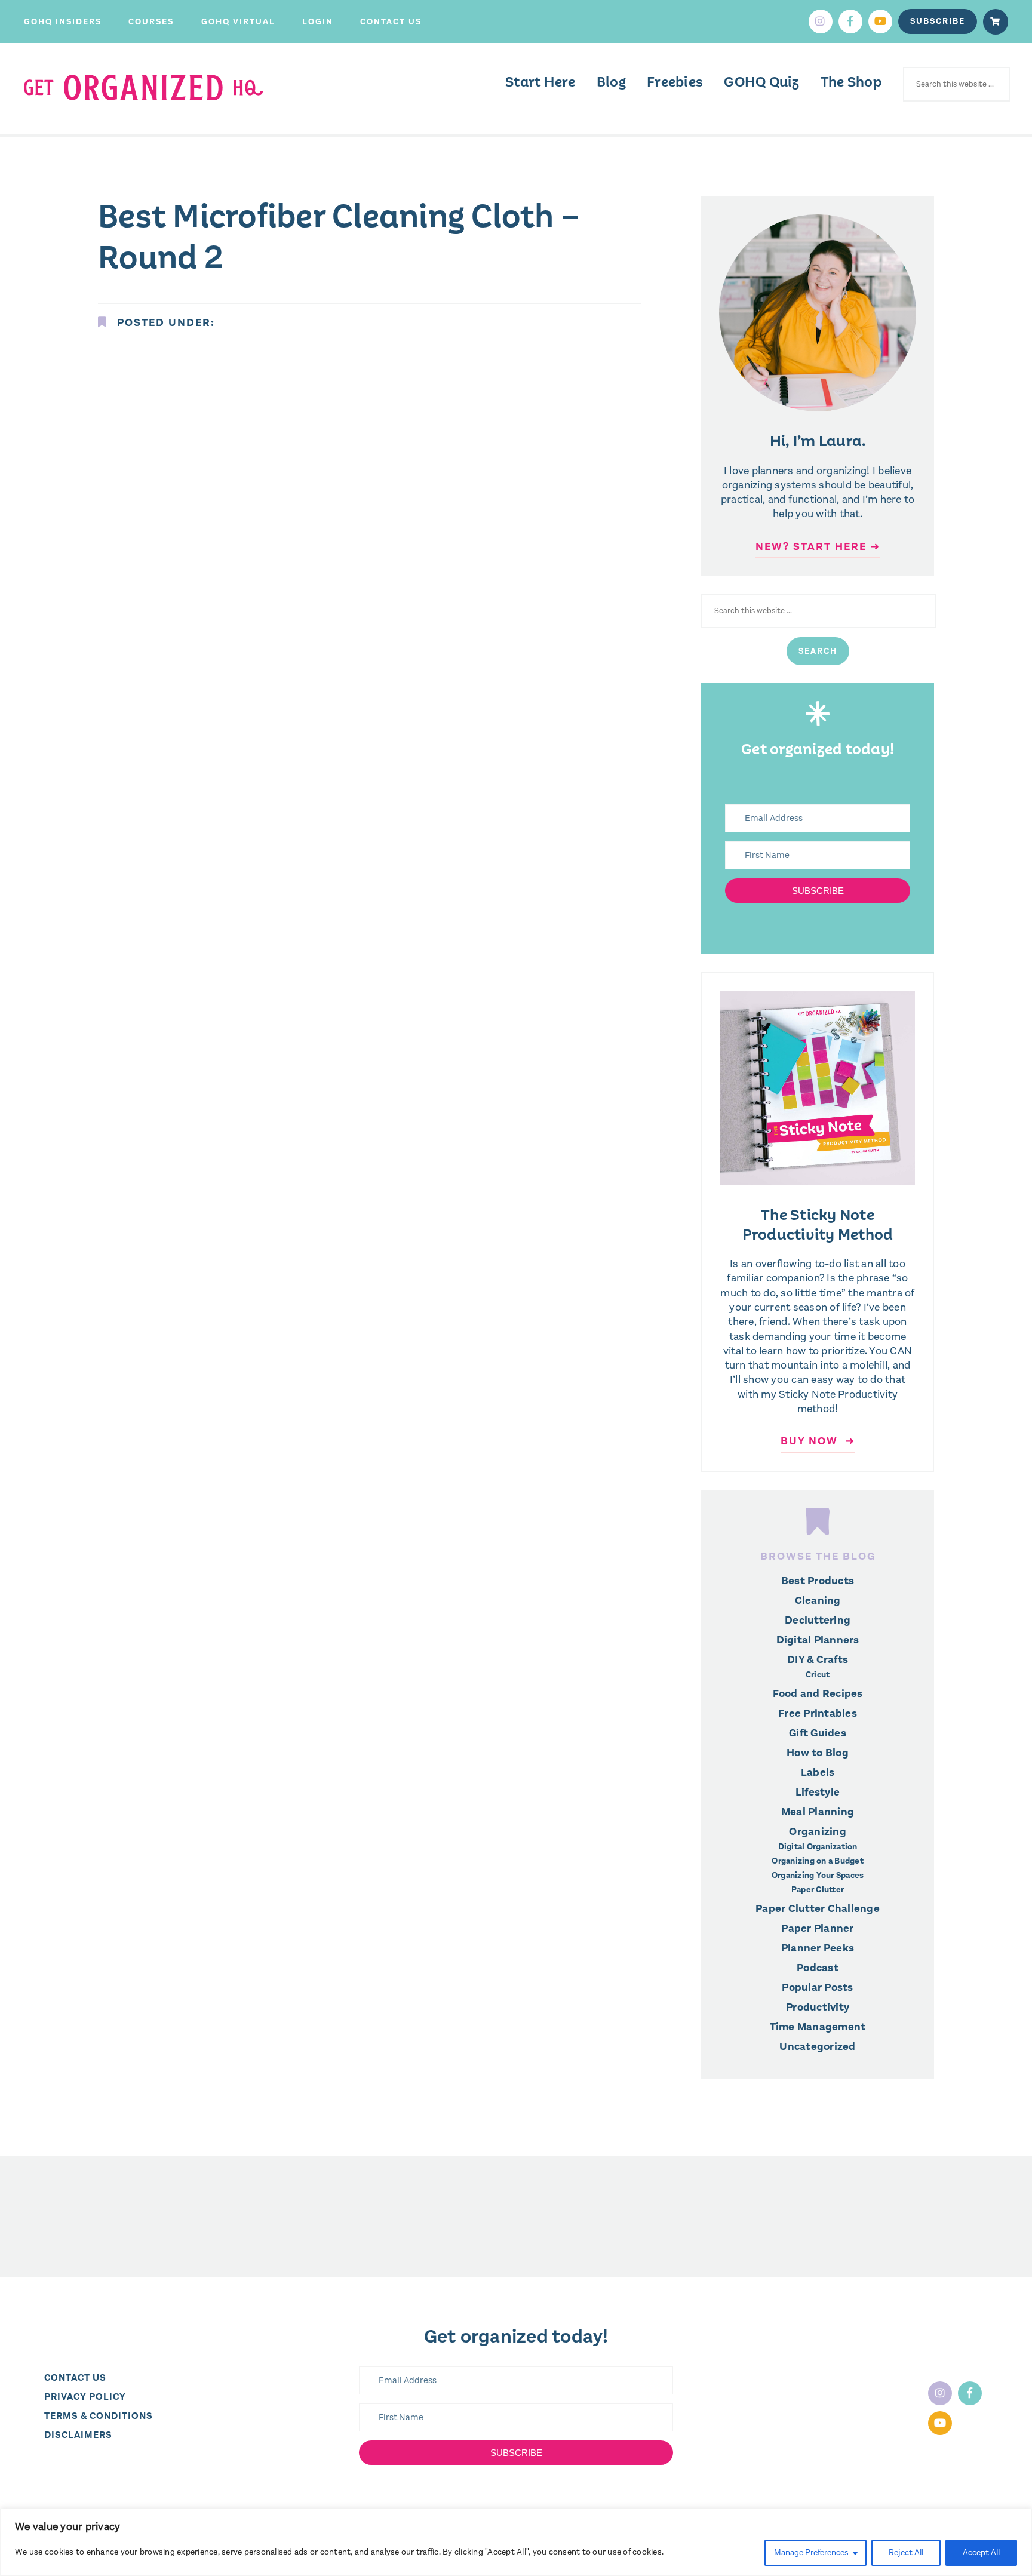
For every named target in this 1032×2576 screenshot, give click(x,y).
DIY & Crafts (818, 1659)
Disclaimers (78, 2435)
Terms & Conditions (99, 2416)
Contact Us (391, 22)
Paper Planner (817, 1928)
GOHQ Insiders (63, 22)
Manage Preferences (811, 2552)
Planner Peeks (818, 1948)
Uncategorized (817, 2046)
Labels (818, 1772)
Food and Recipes (818, 1693)
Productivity (818, 2007)
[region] (516, 2542)
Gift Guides (818, 1733)
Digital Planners (818, 1640)
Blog (611, 82)
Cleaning (818, 1600)
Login (318, 22)
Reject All (906, 2552)
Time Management (818, 2027)
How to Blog (818, 1753)
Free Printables (818, 1713)
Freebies (675, 82)
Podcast (818, 1968)
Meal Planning (818, 1812)
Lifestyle (818, 1792)
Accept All (981, 2552)
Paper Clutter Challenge (818, 1908)
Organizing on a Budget (818, 1861)
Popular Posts (817, 1987)
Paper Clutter (818, 1890)
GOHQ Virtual (238, 22)
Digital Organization (818, 1847)
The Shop (851, 82)
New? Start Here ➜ (818, 546)
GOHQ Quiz (761, 82)
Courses (151, 22)
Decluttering (818, 1620)
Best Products (818, 1581)
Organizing (818, 1831)
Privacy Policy (85, 2397)
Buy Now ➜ (818, 1441)
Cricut (818, 1675)
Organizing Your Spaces (818, 1876)
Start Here (540, 82)
